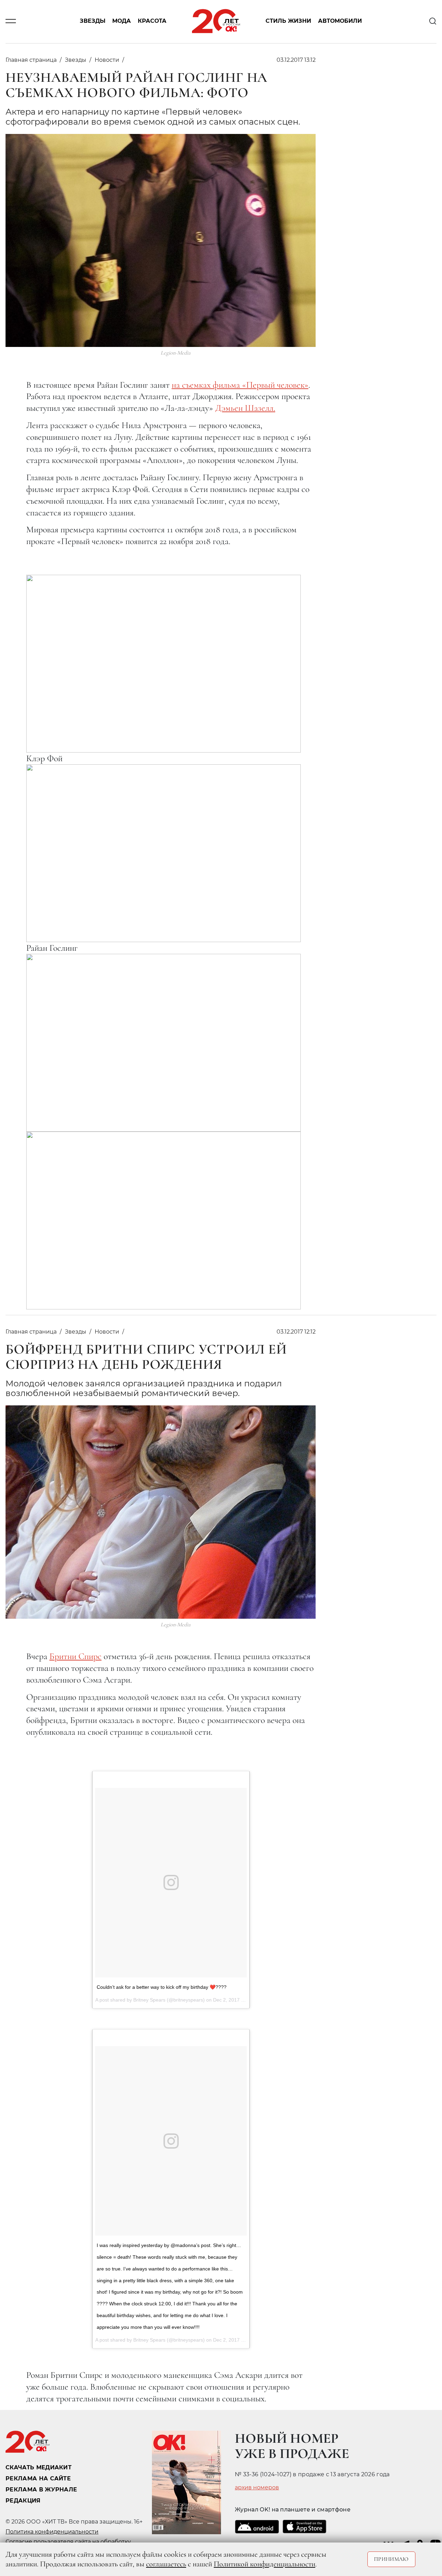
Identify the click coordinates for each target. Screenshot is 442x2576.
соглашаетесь (166, 2564)
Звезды (93, 21)
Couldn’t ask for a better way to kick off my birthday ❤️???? (162, 1987)
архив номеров (257, 2488)
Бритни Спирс (75, 1656)
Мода (122, 21)
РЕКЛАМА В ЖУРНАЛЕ (41, 2490)
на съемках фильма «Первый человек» (240, 385)
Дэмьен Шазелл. (245, 408)
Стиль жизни (288, 21)
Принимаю (391, 2559)
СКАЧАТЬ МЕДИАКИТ (39, 2467)
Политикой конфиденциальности (265, 2564)
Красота (152, 21)
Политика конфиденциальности (52, 2532)
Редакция (23, 2501)
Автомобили (340, 21)
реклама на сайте (38, 2478)
